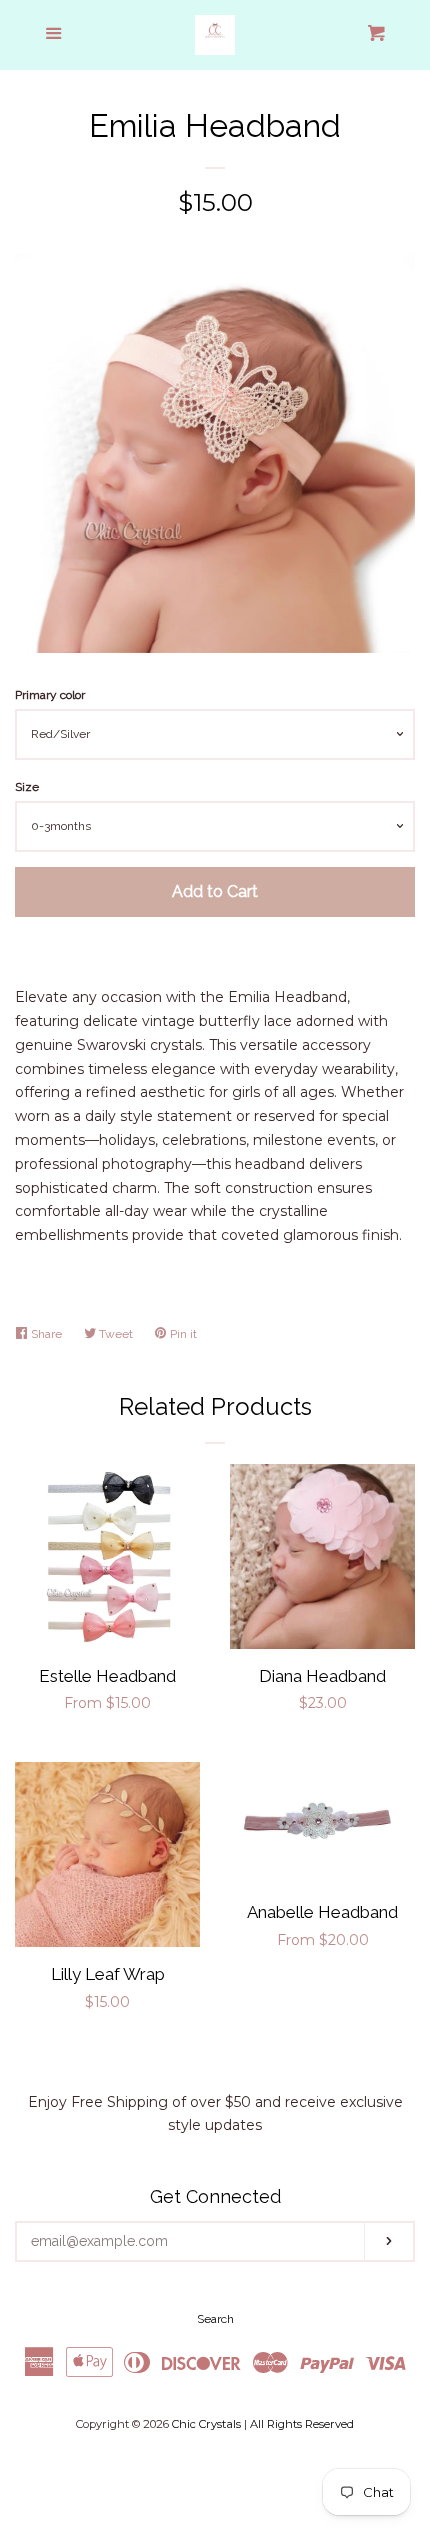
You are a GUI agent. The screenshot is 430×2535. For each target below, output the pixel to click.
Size (27, 787)
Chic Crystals (206, 2424)
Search (215, 2319)
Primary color (50, 695)
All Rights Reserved (302, 2424)
